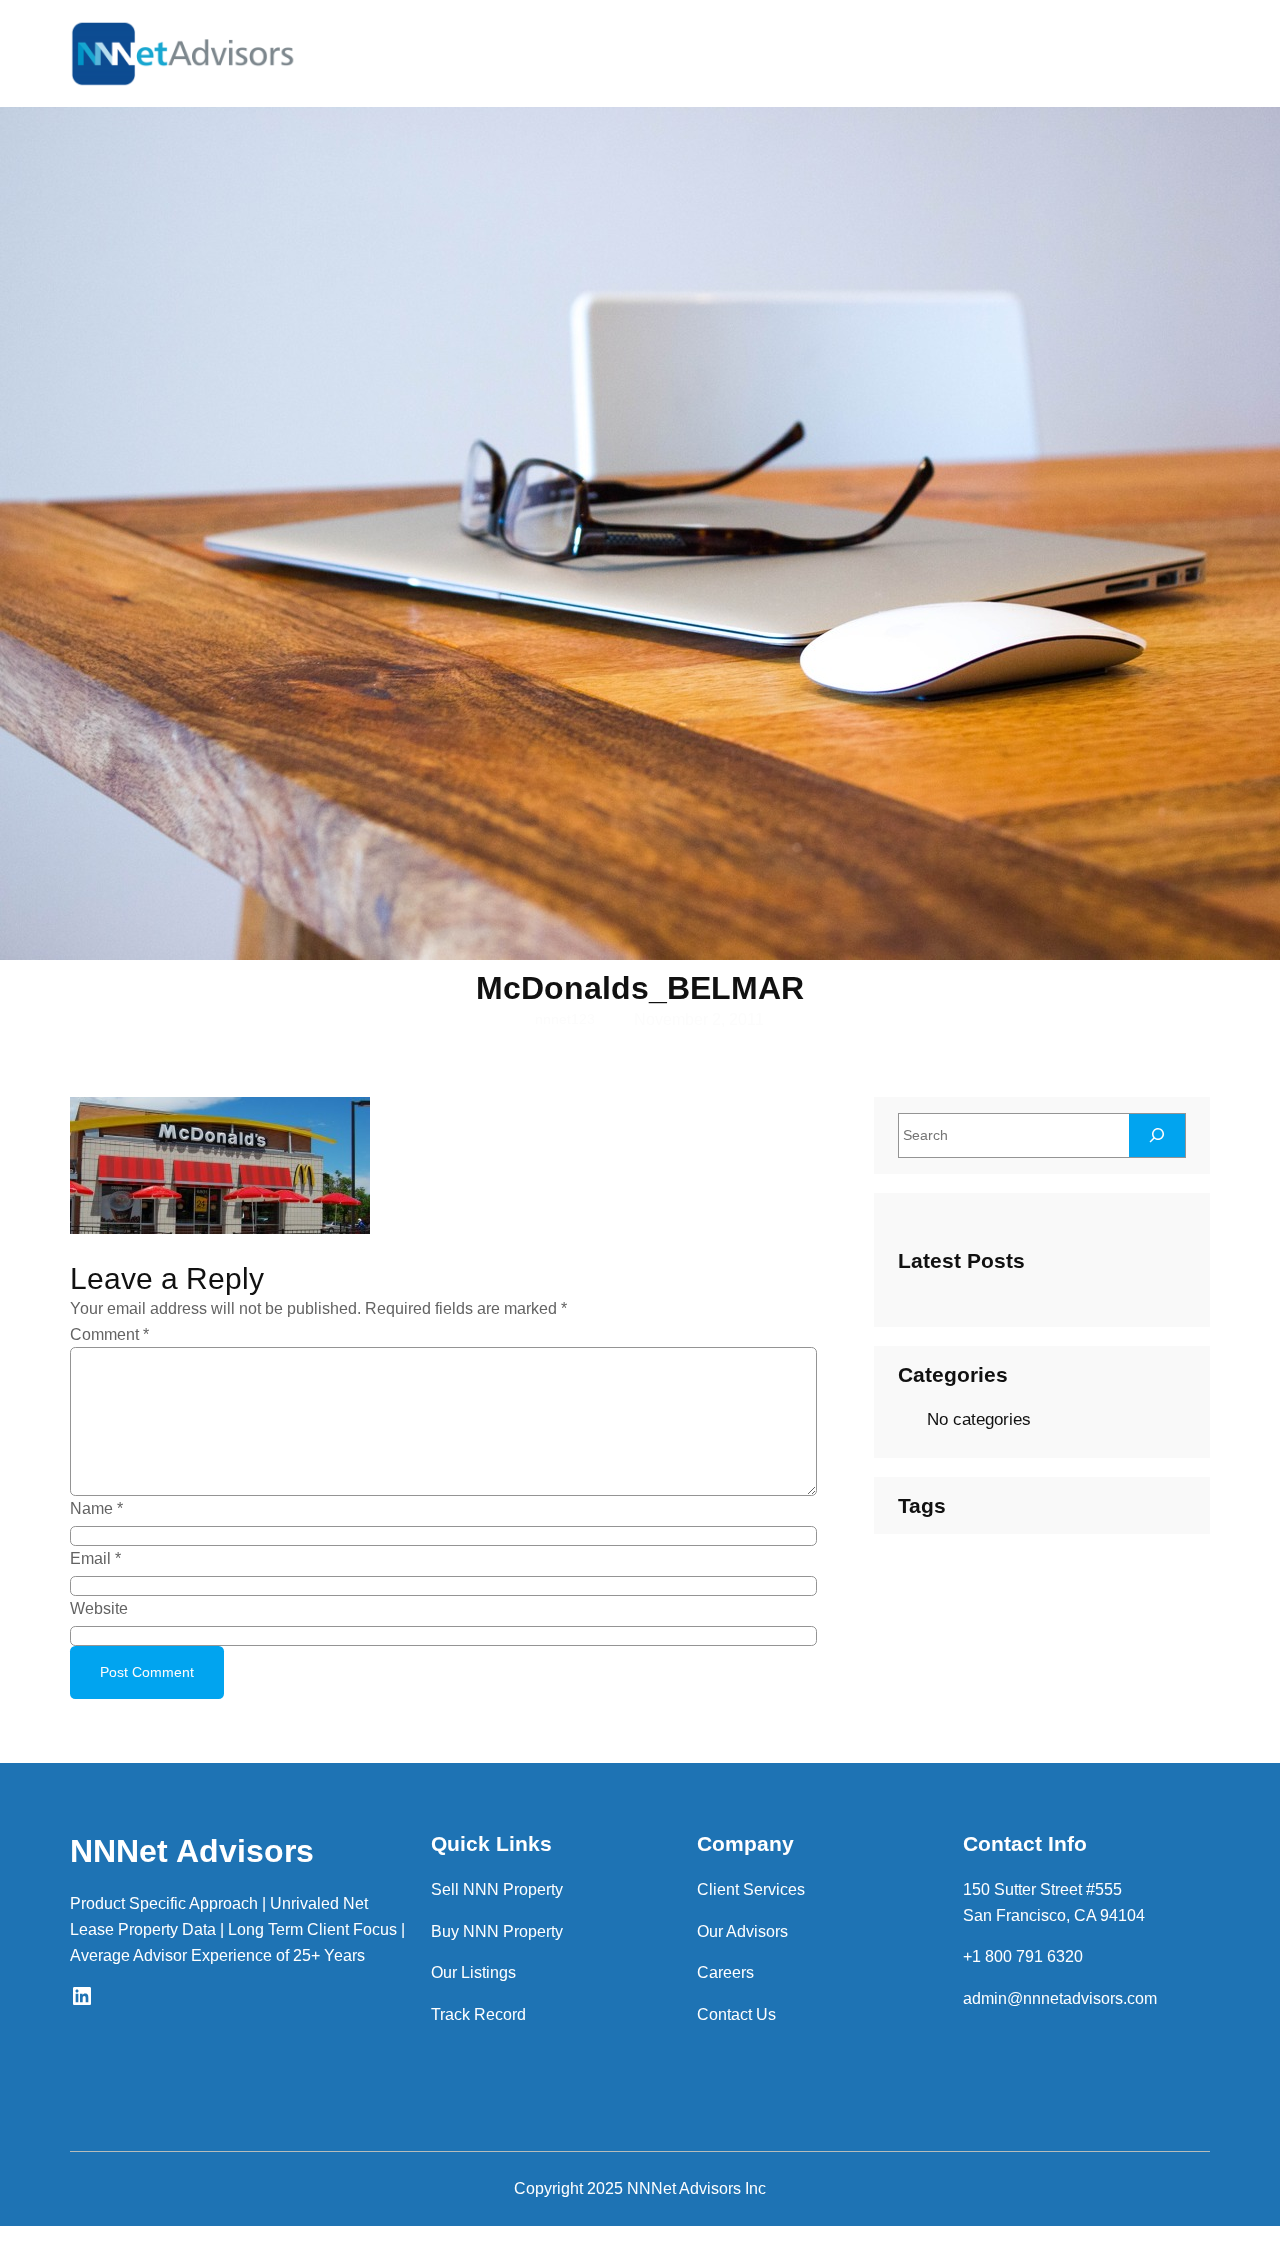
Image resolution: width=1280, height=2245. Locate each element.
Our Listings (473, 1972)
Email (95, 1558)
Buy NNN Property (497, 1931)
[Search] (1157, 1135)
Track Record (478, 2014)
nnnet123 (565, 1019)
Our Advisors (742, 1931)
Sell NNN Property (497, 1889)
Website (99, 1608)
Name (96, 1508)
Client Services (751, 1889)
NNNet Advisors (192, 1851)
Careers (725, 1972)
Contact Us (736, 2014)
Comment (109, 1334)
